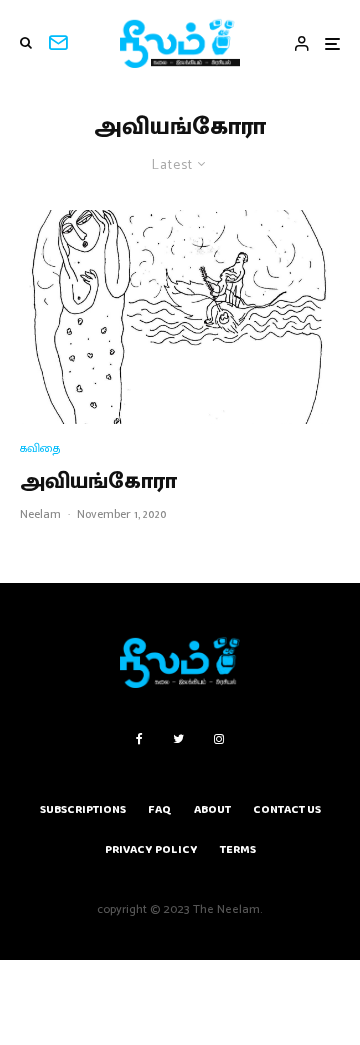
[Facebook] (139, 739)
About (212, 809)
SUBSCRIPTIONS (83, 809)
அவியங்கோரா (98, 482)
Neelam (40, 514)
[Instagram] (219, 739)
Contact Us (287, 809)
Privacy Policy (151, 849)
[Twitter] (178, 739)
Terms (238, 849)
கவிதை (40, 448)
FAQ (160, 809)
